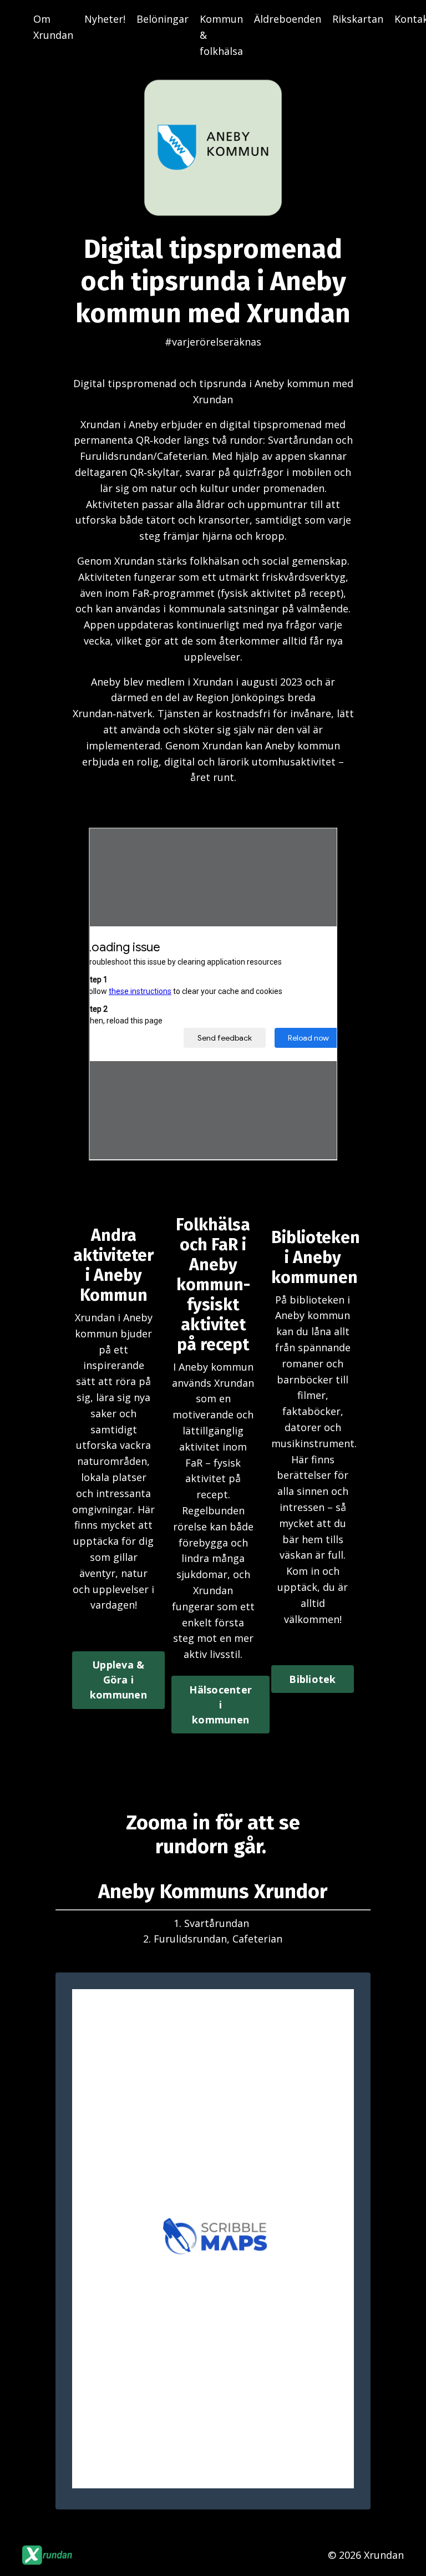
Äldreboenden (288, 19)
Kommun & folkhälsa (221, 35)
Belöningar (163, 19)
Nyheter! (105, 19)
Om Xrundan (53, 27)
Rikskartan (358, 19)
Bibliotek (312, 1679)
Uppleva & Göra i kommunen (118, 1680)
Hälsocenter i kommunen (220, 1705)
